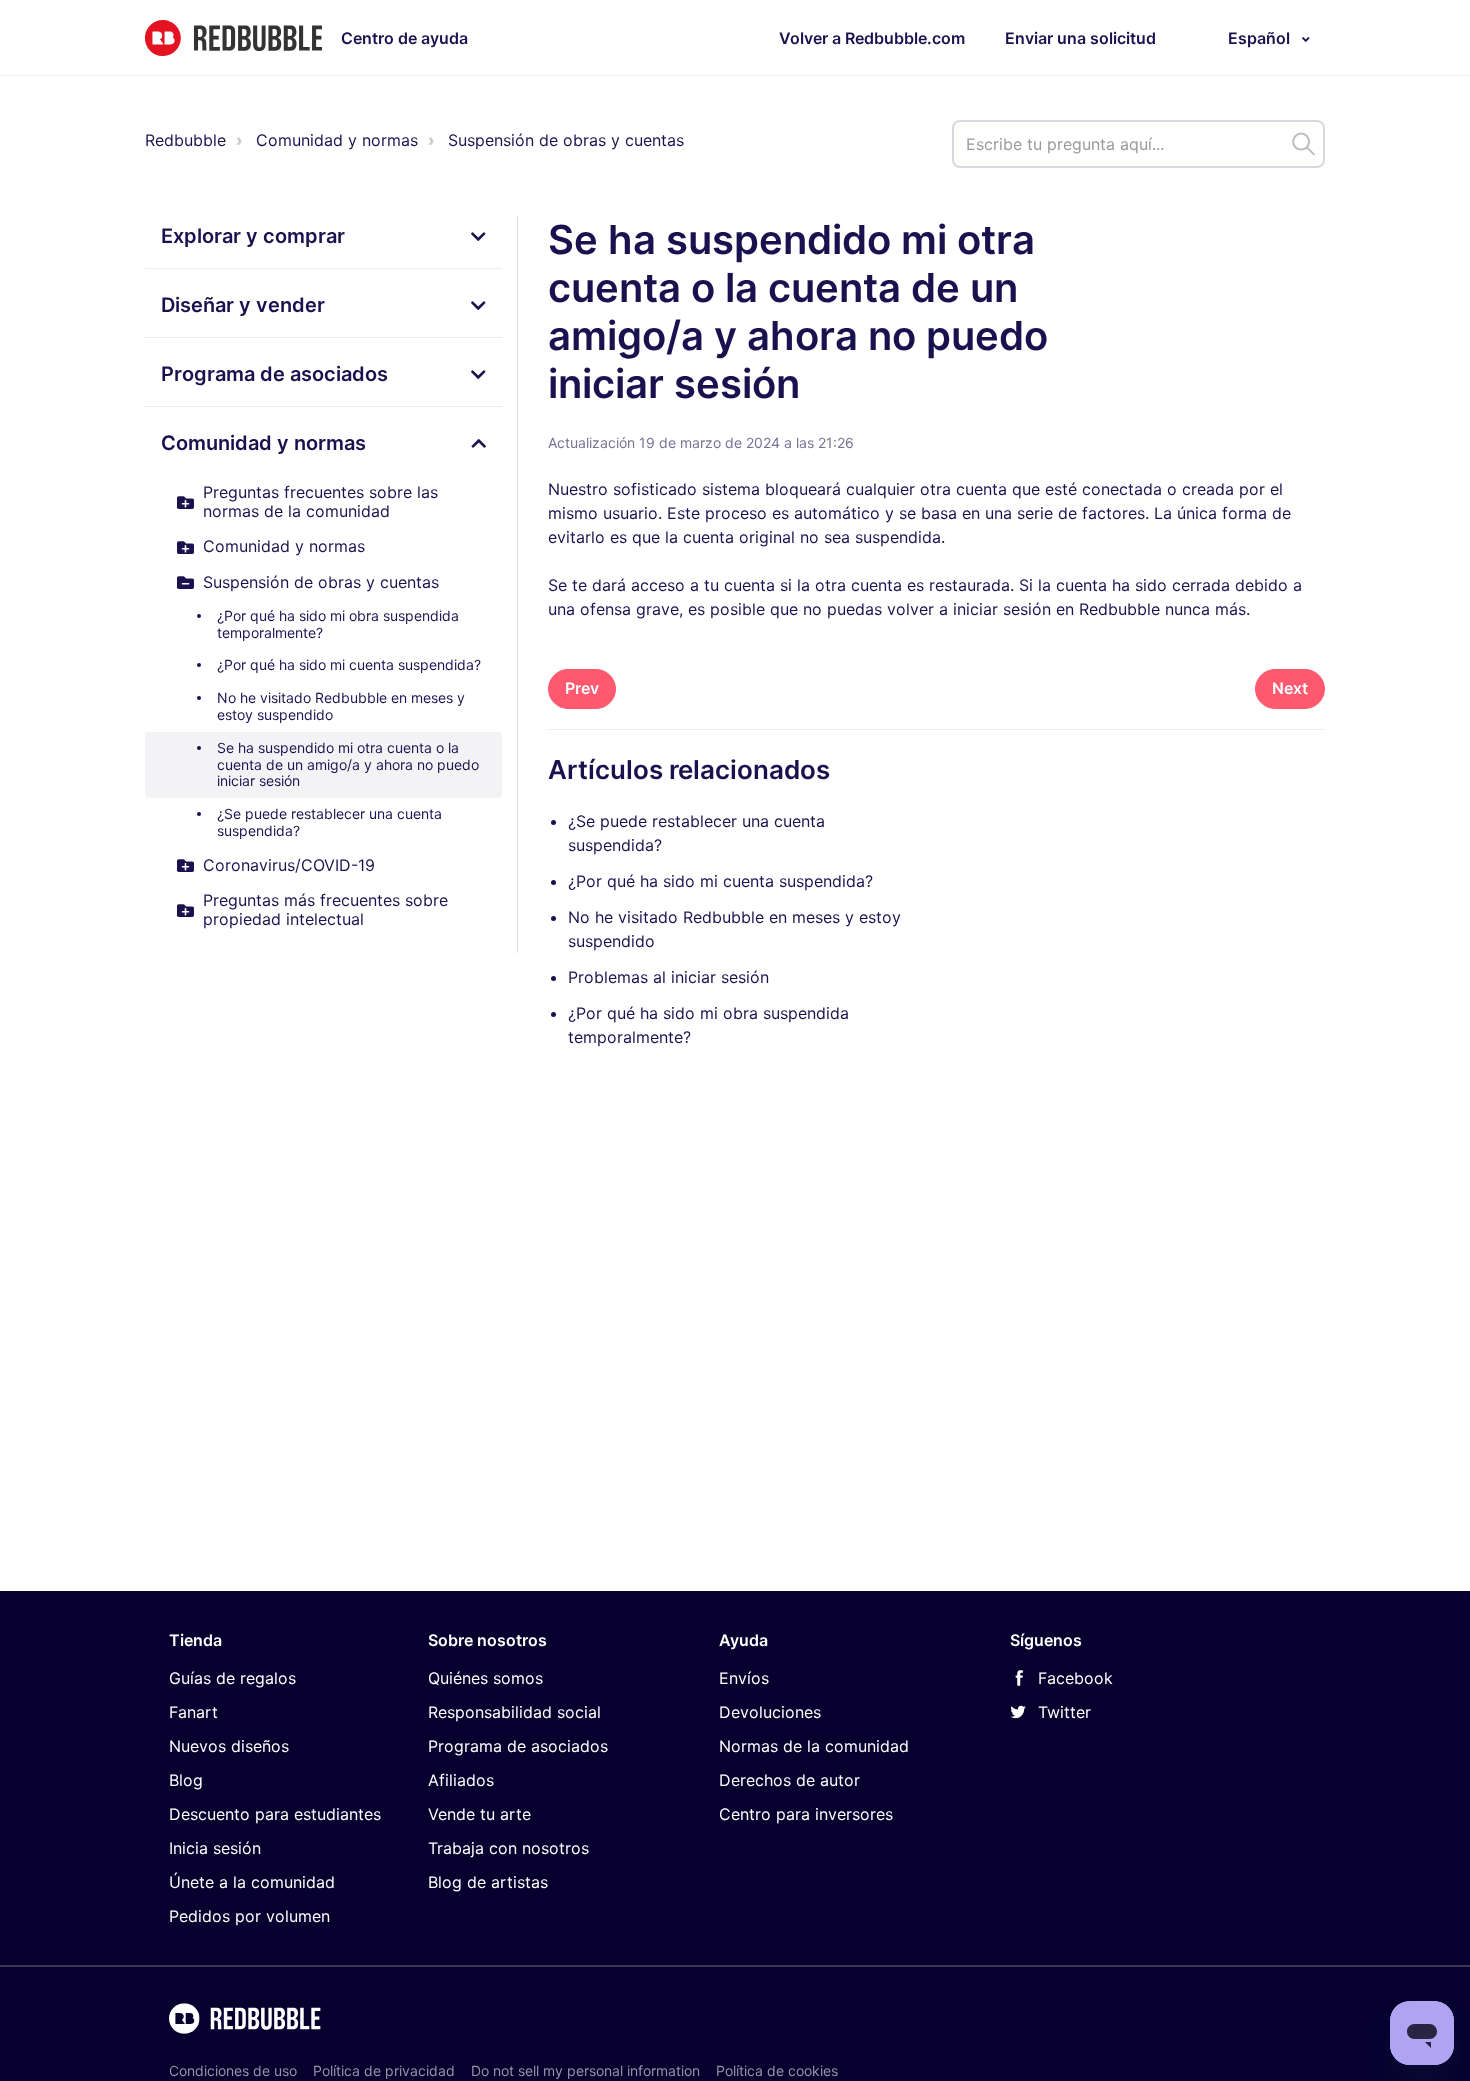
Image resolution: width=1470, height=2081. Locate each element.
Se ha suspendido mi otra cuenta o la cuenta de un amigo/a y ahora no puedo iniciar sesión (348, 764)
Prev (582, 688)
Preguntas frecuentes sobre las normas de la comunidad (320, 501)
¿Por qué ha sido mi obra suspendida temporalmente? (338, 624)
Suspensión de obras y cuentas (566, 140)
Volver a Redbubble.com (872, 38)
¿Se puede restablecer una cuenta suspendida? (329, 822)
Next (1290, 688)
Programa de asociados (274, 374)
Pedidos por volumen (249, 1916)
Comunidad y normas (337, 140)
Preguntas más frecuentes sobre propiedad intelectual (325, 909)
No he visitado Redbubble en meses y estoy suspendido (341, 706)
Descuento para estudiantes (275, 1814)
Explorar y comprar (253, 236)
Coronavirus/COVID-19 (289, 865)
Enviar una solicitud (1080, 38)
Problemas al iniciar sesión (668, 977)
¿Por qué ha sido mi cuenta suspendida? (349, 664)
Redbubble (185, 140)
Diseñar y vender (243, 305)
